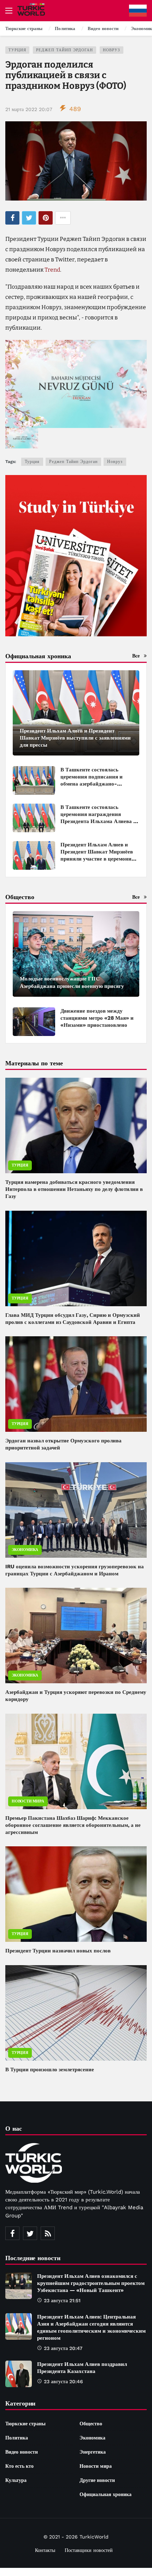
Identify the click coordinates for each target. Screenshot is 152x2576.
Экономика (25, 1550)
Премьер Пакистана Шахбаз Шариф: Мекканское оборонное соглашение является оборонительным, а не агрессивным (73, 1825)
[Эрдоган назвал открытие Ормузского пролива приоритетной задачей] (76, 1384)
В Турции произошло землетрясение (50, 2070)
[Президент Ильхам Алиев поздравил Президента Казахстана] (19, 2374)
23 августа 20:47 (63, 2348)
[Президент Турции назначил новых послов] (76, 1894)
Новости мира (28, 1801)
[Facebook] (12, 2233)
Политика (17, 2438)
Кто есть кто (19, 2466)
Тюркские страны (25, 2424)
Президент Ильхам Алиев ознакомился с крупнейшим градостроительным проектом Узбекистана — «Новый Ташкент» (91, 2283)
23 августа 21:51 (62, 2300)
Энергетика (93, 2452)
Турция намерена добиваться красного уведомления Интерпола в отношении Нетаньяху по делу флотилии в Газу (74, 1189)
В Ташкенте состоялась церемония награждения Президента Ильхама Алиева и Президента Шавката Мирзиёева (98, 821)
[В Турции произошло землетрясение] (76, 2013)
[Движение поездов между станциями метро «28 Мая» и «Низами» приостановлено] (34, 1022)
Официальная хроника (106, 2494)
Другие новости (97, 2480)
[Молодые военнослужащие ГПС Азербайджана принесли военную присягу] (76, 954)
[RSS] (48, 2233)
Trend (52, 270)
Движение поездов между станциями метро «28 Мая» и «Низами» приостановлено (97, 1018)
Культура (16, 2480)
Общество (91, 2424)
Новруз (112, 50)
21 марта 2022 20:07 (29, 109)
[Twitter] (30, 2233)
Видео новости (22, 2452)
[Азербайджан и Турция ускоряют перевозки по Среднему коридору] (76, 1636)
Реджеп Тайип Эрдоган (65, 50)
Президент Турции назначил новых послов (58, 1951)
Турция (17, 50)
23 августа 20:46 (63, 2381)
